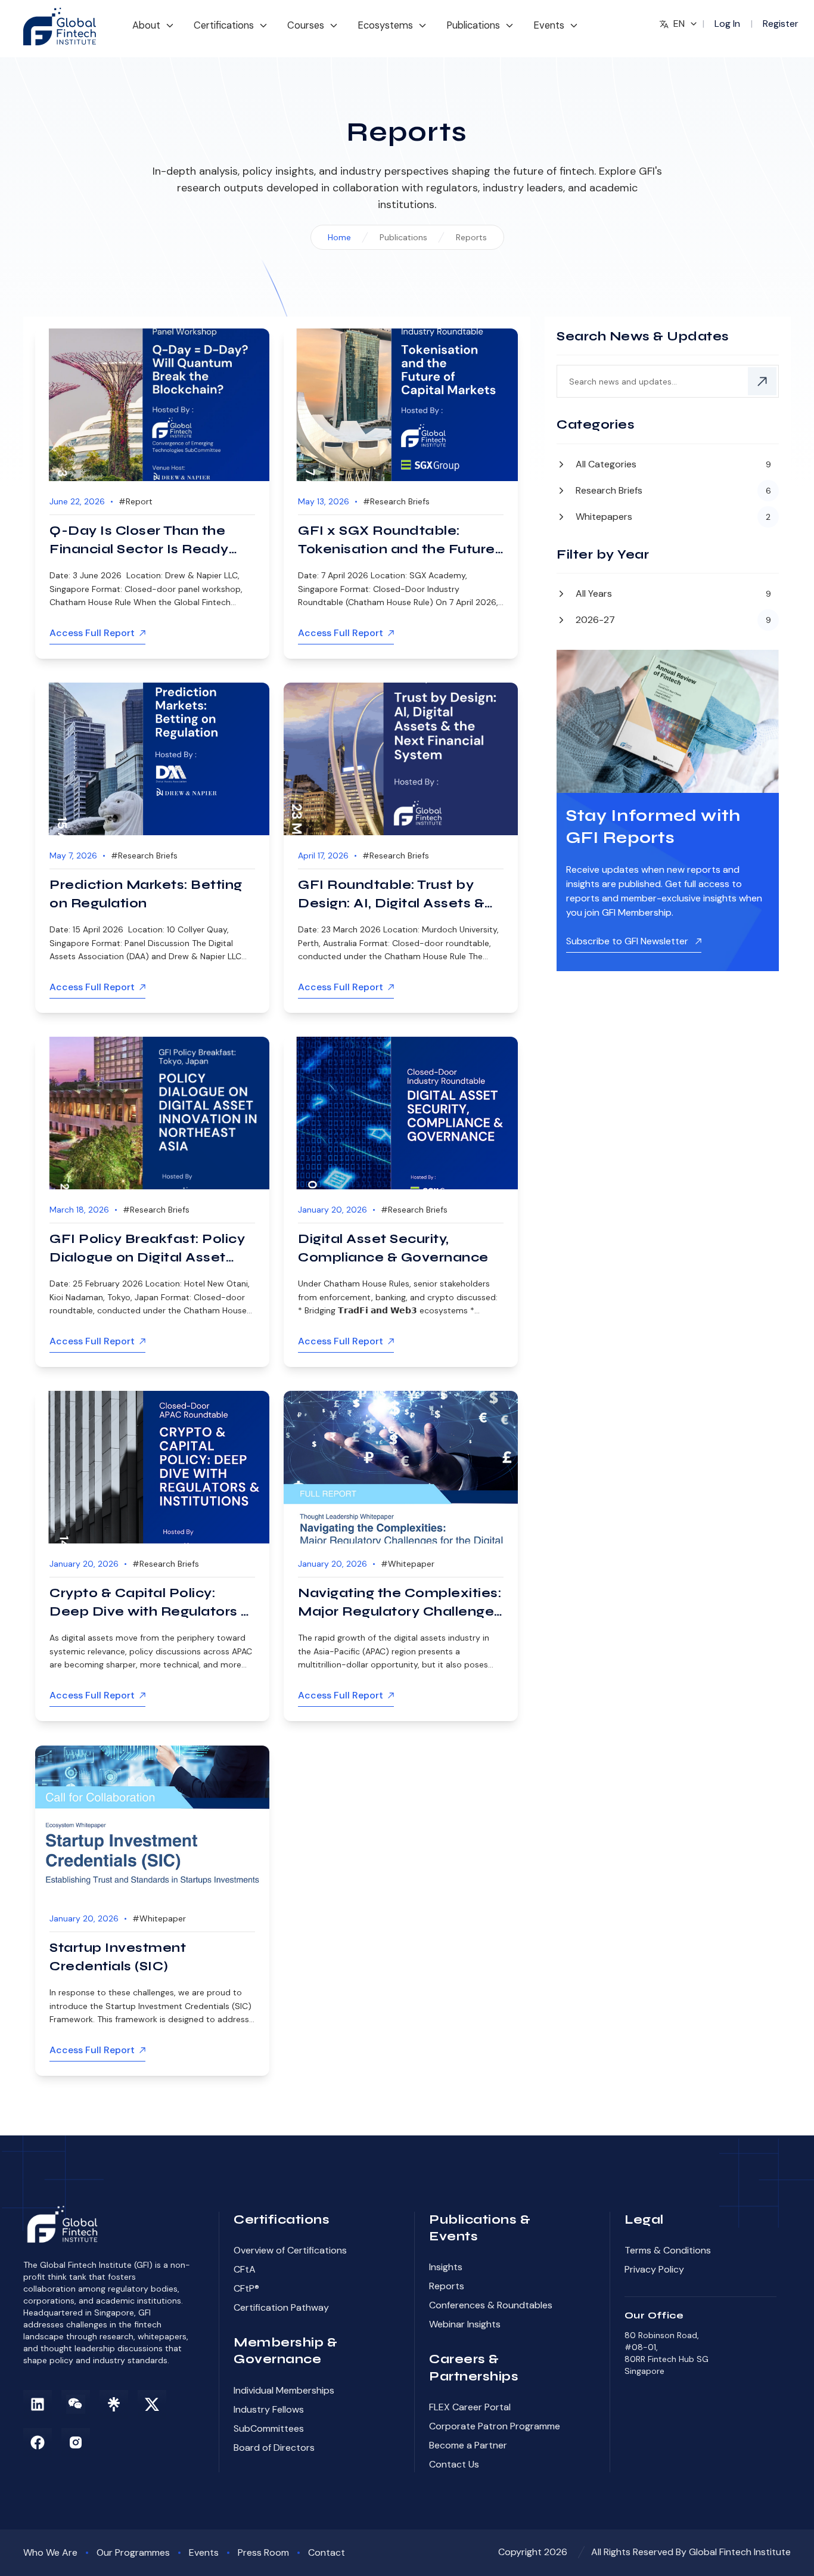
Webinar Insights (465, 2324)
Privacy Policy (654, 2269)
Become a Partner (468, 2445)
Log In (727, 24)
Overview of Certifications (290, 2250)
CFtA (245, 2269)
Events (204, 2552)
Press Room (263, 2552)
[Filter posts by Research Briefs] (668, 491)
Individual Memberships (284, 2390)
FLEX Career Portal (470, 2407)
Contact (327, 2552)
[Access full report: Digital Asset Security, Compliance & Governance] (401, 1113)
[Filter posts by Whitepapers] (668, 516)
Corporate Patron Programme (495, 2426)
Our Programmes (133, 2552)
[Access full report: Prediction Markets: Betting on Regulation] (152, 759)
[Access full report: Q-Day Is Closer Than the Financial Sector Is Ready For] (152, 405)
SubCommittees (269, 2428)
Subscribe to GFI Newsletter (628, 941)
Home (339, 237)
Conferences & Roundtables (491, 2305)
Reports (447, 2286)
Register (781, 24)
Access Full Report (92, 633)
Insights (446, 2267)
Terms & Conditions (668, 2250)
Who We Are (50, 2552)
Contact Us (454, 2464)
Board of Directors (274, 2448)
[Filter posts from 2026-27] (668, 619)
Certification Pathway (281, 2307)
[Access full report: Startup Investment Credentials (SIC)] (152, 1822)
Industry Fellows (269, 2409)
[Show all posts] (668, 466)
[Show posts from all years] (668, 595)
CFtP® (246, 2288)
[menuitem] (153, 31)
